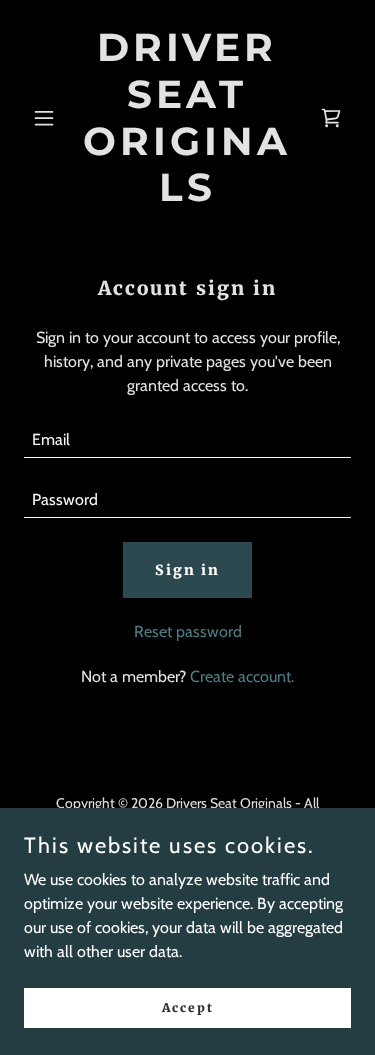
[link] (187, 195)
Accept (188, 1007)
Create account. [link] (242, 676)
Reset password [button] (188, 631)
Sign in (187, 570)
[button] (48, 118)
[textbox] (187, 440)
